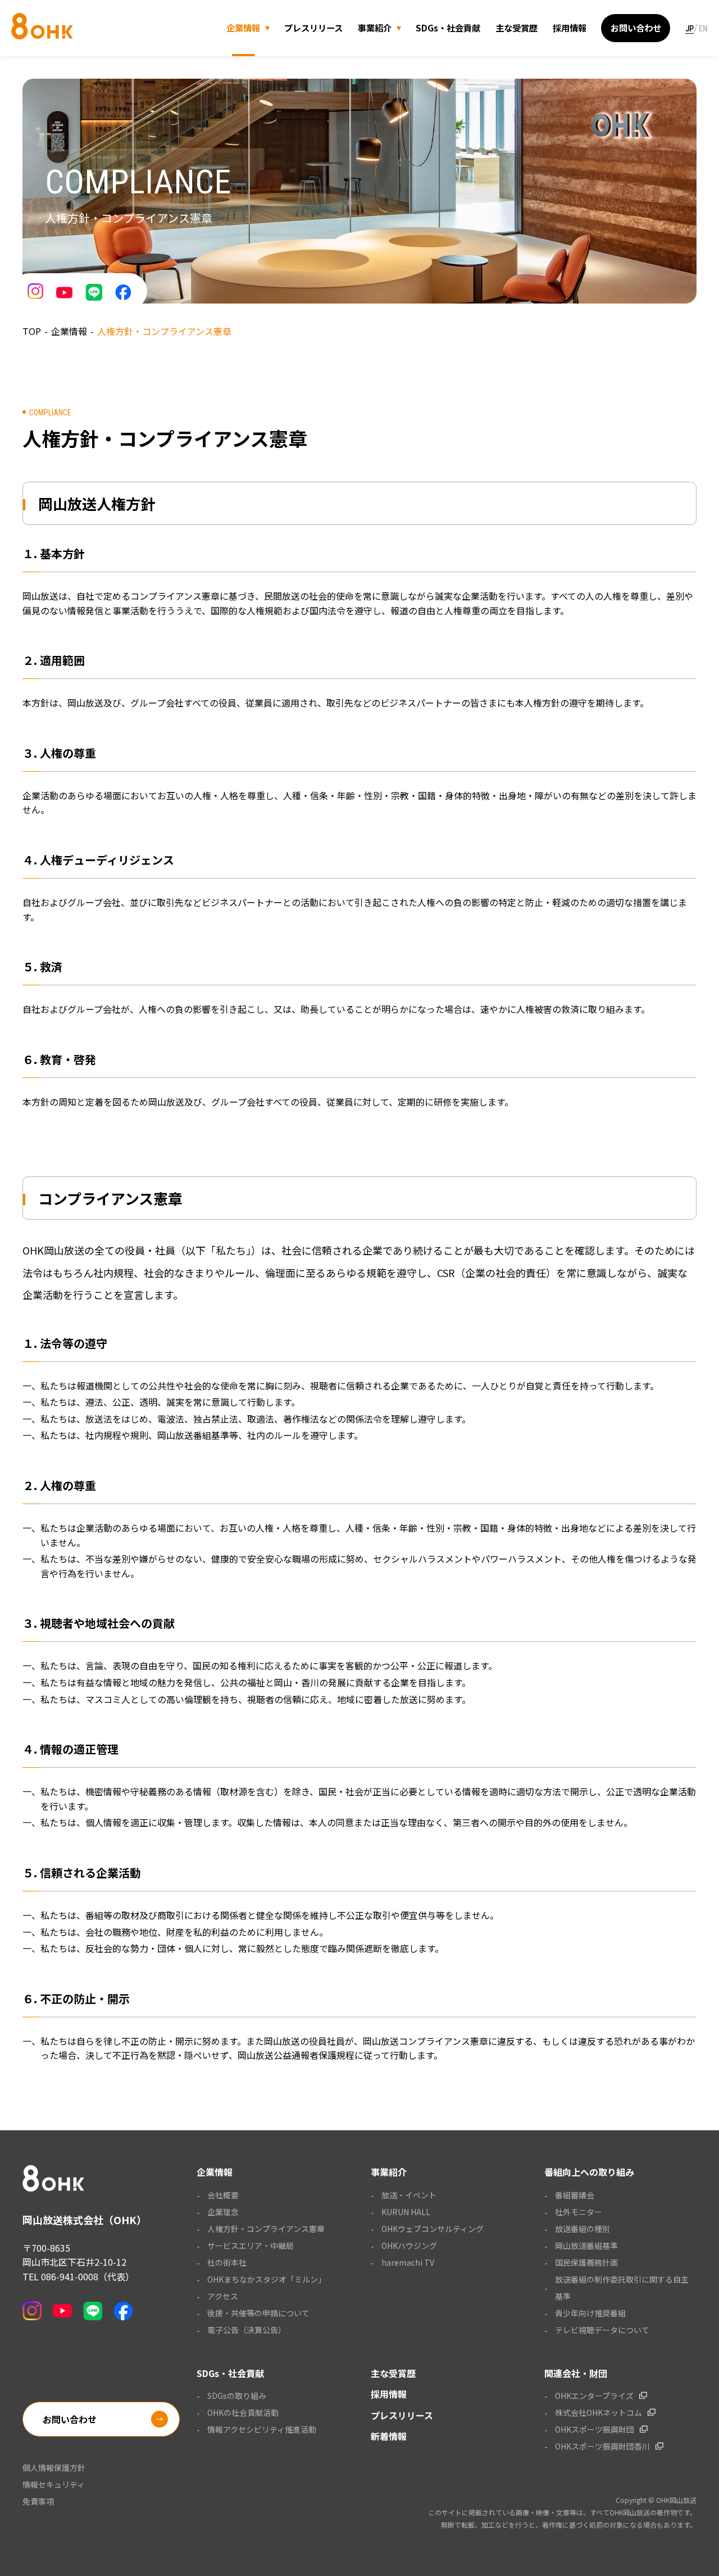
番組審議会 (575, 2195)
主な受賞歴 (517, 28)
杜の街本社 (227, 2262)
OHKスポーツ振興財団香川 (602, 2446)
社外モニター (579, 2212)
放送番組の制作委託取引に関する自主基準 (622, 2288)
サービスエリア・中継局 (251, 2245)
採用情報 (570, 28)
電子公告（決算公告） (247, 2330)
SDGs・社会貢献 (448, 28)
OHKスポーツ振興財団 (595, 2429)
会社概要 (223, 2195)
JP (690, 29)
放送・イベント (409, 2195)
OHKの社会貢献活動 (243, 2412)
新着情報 (389, 2436)
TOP (32, 331)
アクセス (223, 2296)
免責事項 (38, 2501)
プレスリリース (313, 28)
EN (703, 29)
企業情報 (243, 28)
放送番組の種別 (583, 2229)
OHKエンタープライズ (594, 2396)
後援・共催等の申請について (258, 2313)
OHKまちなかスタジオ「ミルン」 (267, 2279)
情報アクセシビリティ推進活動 (262, 2429)
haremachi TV (408, 2262)
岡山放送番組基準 (586, 2245)
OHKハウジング (409, 2245)
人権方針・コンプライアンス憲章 (266, 2229)
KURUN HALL (406, 2212)
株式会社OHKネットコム (599, 2412)
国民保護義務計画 (586, 2262)
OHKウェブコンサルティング (433, 2229)
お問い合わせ (636, 28)
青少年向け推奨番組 (590, 2313)
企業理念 (223, 2212)
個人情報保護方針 (54, 2468)
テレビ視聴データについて (602, 2330)
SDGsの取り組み (237, 2396)
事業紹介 (375, 28)
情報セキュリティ (54, 2484)
